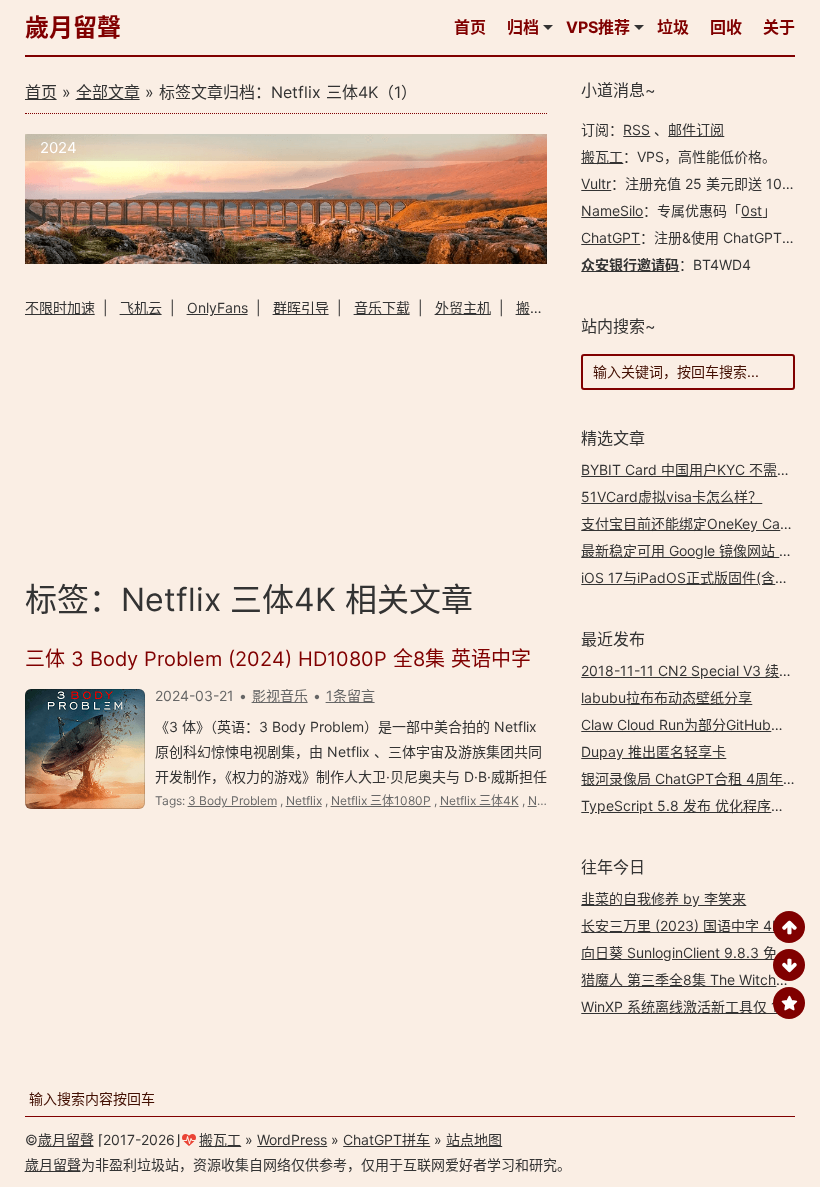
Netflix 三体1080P (381, 800)
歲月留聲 (73, 27)
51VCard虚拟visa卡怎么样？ (671, 496)
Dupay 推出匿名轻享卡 (653, 751)
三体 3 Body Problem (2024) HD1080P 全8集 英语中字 (278, 659)
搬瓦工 (602, 156)
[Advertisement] (286, 445)
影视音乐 (280, 695)
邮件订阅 (696, 129)
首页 (470, 27)
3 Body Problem (232, 800)
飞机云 (141, 307)
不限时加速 (60, 307)
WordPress (292, 1139)
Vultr (596, 183)
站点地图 (474, 1139)
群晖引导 (301, 307)
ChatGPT (610, 237)
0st (751, 210)
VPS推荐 (598, 27)
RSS (636, 129)
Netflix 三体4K (479, 800)
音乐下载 (382, 307)
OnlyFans (217, 307)
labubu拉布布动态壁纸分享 (666, 697)
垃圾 (673, 27)
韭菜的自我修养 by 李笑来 (663, 898)
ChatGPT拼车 (386, 1139)
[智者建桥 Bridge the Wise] (286, 258)
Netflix (304, 800)
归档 (523, 27)
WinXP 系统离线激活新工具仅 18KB (693, 1006)
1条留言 (350, 695)
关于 (779, 27)
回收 (726, 27)
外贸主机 (463, 307)
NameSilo (612, 210)
